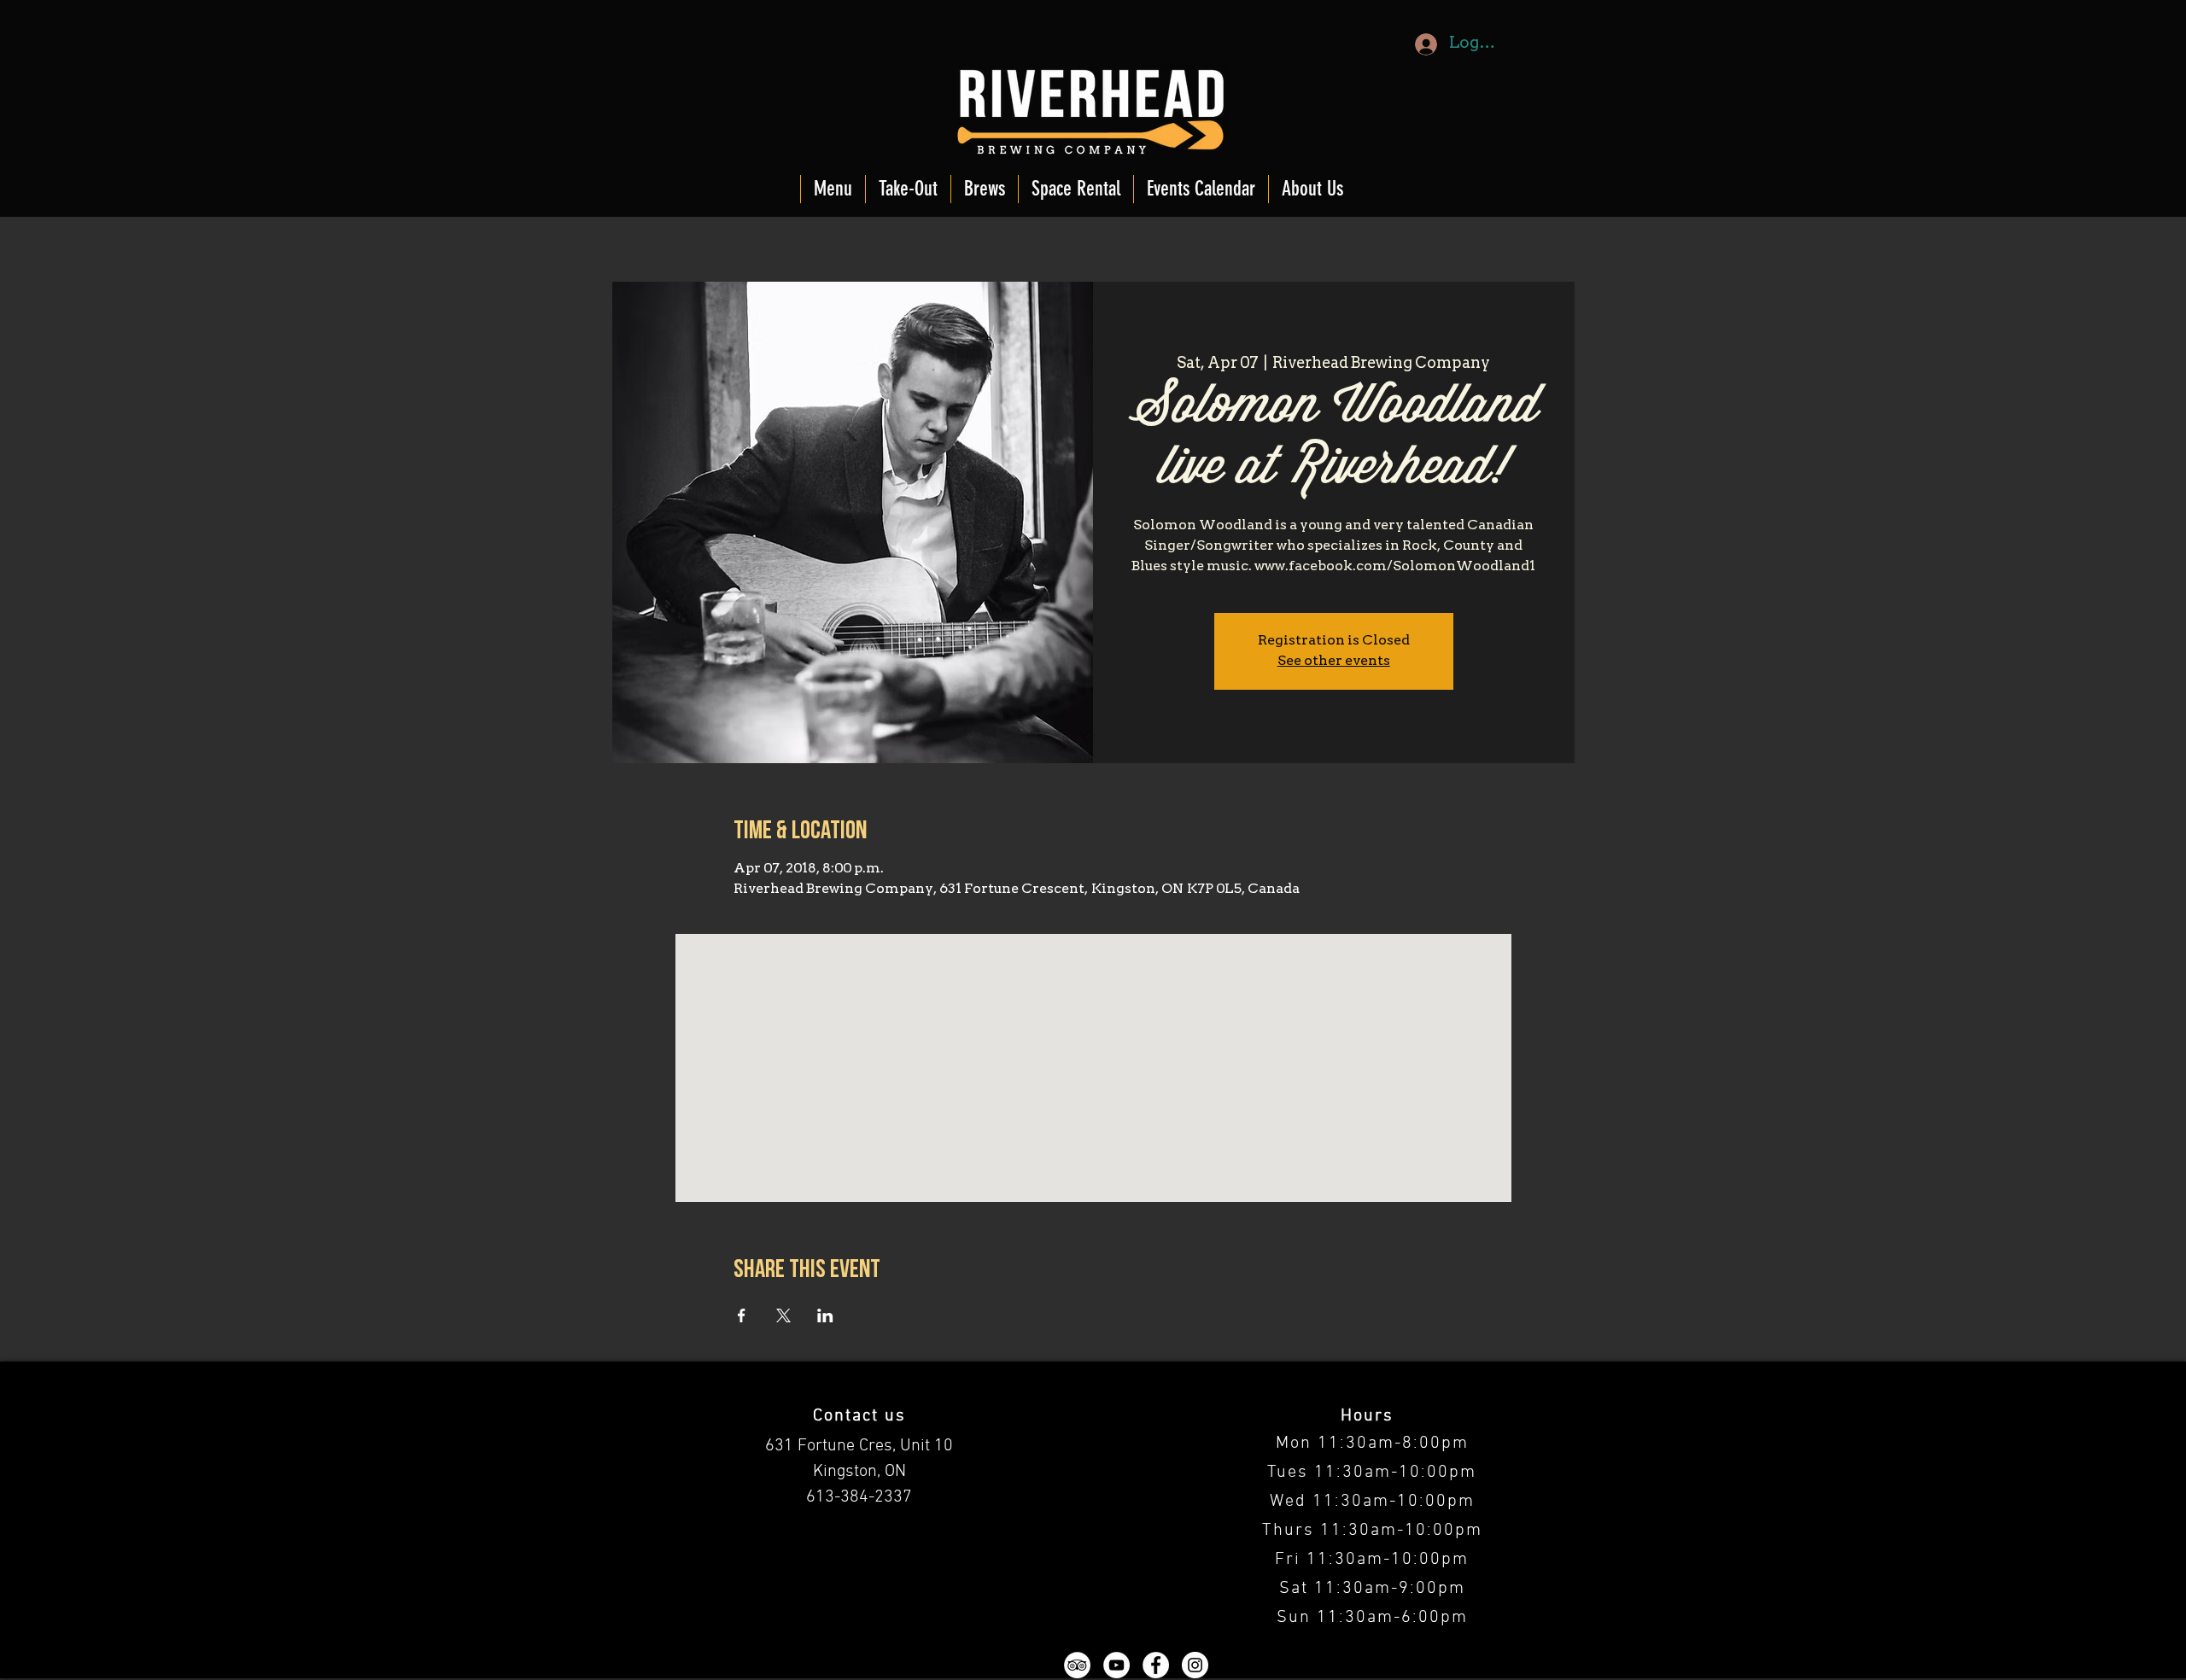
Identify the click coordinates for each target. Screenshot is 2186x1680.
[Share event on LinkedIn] (825, 1315)
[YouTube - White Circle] (1116, 1665)
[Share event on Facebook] (742, 1315)
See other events (1334, 662)
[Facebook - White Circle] (1156, 1665)
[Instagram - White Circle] (1195, 1665)
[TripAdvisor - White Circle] (1077, 1665)
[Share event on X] (783, 1315)
